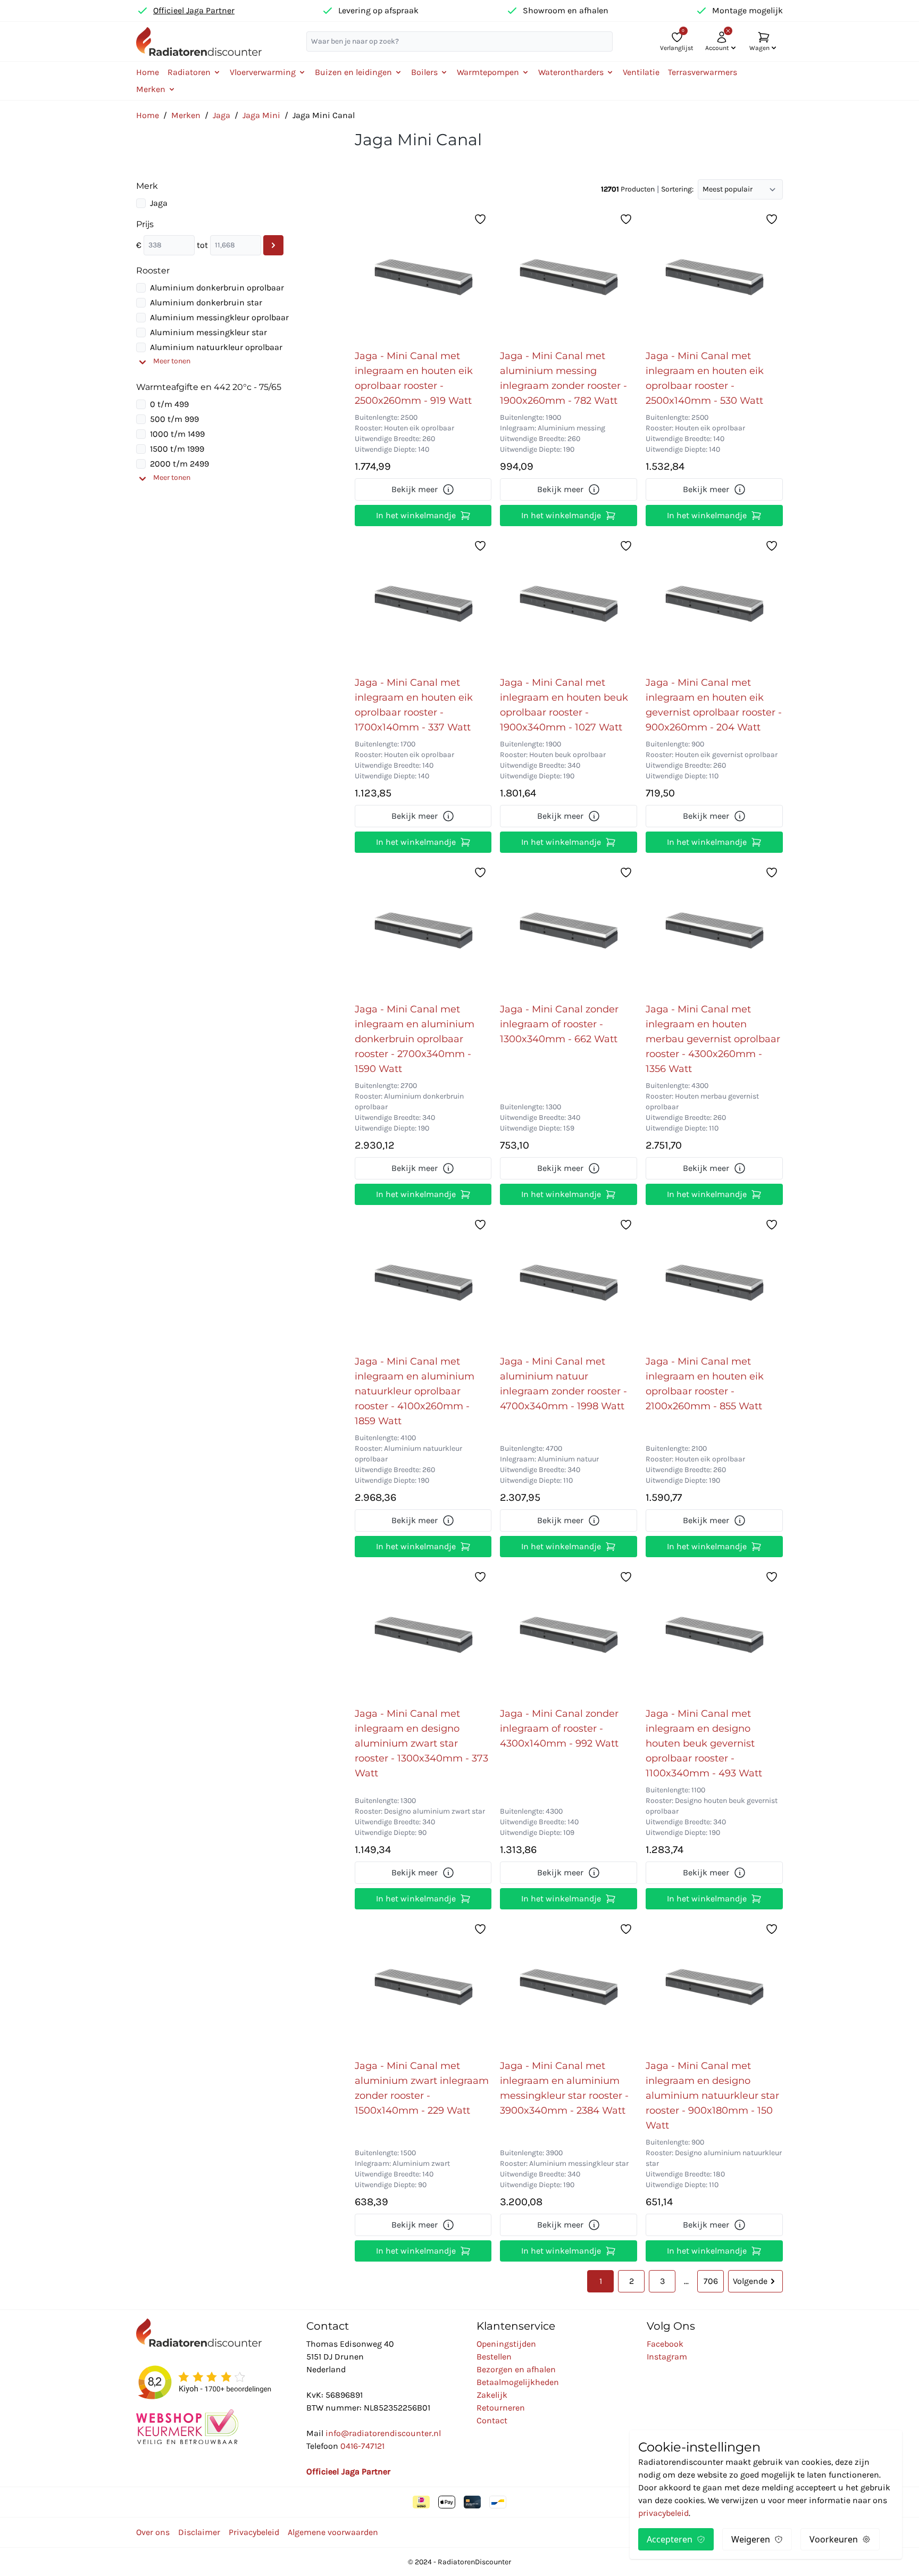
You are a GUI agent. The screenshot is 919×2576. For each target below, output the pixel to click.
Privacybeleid (254, 2532)
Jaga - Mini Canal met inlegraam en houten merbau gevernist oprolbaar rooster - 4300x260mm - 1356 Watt (713, 1039)
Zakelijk (492, 2395)
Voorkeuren (834, 2539)
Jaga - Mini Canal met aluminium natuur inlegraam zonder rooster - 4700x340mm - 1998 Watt (563, 1384)
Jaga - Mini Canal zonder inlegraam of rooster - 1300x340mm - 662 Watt (559, 1024)
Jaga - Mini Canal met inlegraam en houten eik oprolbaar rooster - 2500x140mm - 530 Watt (705, 378)
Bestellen (494, 2357)
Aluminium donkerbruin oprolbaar (217, 288)
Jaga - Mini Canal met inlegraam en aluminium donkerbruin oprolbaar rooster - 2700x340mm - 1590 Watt (415, 1039)
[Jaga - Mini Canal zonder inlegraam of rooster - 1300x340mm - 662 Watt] (569, 929)
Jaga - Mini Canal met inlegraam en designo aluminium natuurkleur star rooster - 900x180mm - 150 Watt (712, 2096)
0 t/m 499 (169, 404)
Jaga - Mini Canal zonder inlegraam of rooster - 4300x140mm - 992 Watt (559, 1729)
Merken (186, 115)
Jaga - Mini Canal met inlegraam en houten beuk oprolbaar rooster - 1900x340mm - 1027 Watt (564, 705)
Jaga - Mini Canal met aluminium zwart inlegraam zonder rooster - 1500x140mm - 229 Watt (422, 2088)
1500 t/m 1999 (177, 449)
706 (711, 2281)
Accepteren (670, 2539)
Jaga (222, 115)
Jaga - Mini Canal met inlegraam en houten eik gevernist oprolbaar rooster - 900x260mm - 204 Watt (714, 705)
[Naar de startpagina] (199, 41)
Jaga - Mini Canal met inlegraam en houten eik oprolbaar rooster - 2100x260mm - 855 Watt (705, 1384)
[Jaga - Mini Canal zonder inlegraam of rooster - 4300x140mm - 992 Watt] (569, 1634)
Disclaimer (199, 2532)
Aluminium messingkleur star (208, 332)
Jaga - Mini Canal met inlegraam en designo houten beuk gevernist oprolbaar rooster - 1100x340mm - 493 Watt (704, 1743)
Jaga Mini (261, 115)
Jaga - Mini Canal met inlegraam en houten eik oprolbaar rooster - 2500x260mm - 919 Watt (414, 378)
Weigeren (751, 2539)
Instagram (667, 2357)
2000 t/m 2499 (179, 464)
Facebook (665, 2344)
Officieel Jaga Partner (194, 10)
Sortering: (677, 189)
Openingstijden (506, 2344)
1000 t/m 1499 (177, 434)
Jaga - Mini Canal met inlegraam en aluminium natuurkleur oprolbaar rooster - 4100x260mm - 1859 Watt (415, 1391)
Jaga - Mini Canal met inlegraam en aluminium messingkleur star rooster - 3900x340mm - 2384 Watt (564, 2088)
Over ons (153, 2532)
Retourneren (501, 2408)
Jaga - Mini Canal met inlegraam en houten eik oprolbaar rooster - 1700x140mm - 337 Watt (414, 705)
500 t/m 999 (174, 419)
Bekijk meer (415, 489)
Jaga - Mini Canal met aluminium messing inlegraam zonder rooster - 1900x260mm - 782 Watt (563, 378)
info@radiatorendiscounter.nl (383, 2433)
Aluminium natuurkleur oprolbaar (216, 347)
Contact (492, 2420)
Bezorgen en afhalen (516, 2369)
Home (148, 72)
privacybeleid (663, 2513)
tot (202, 245)
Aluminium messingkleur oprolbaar (219, 317)
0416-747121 (362, 2446)
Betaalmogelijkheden (518, 2382)
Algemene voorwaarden (333, 2532)
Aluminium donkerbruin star (206, 302)
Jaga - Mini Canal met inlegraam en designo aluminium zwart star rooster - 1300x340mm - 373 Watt (421, 1743)
